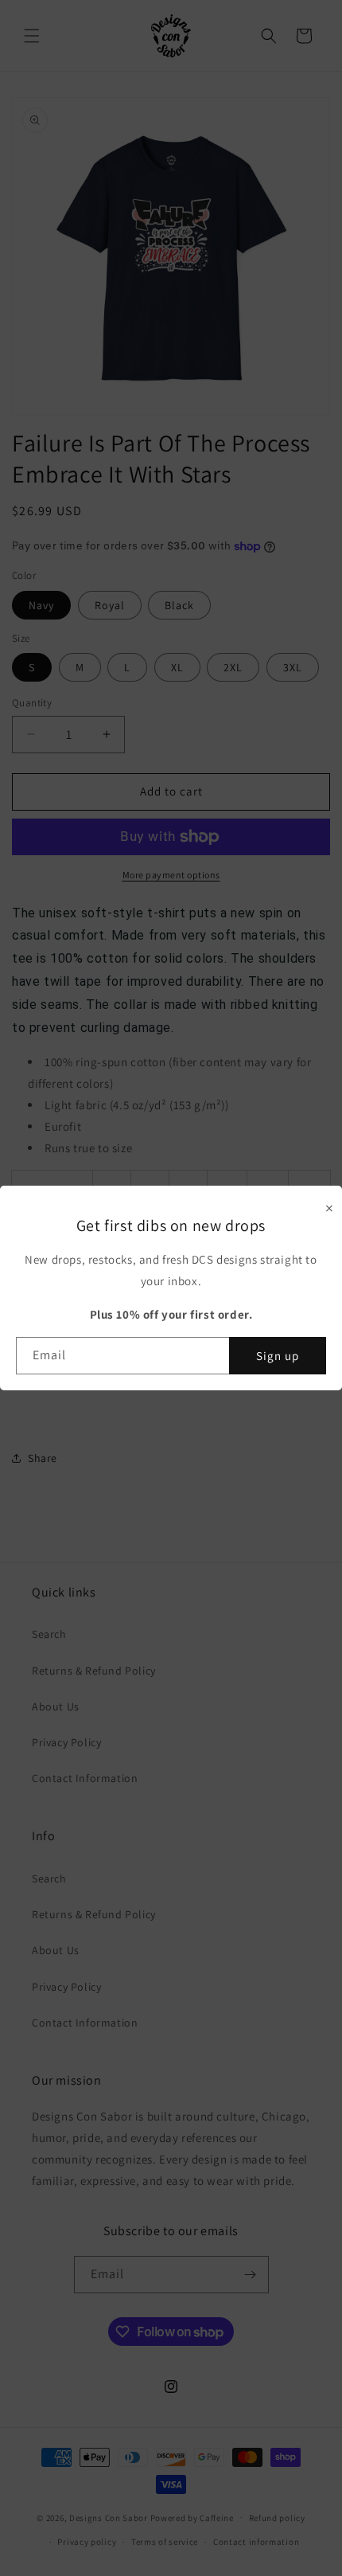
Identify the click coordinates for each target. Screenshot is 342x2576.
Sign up (278, 1356)
